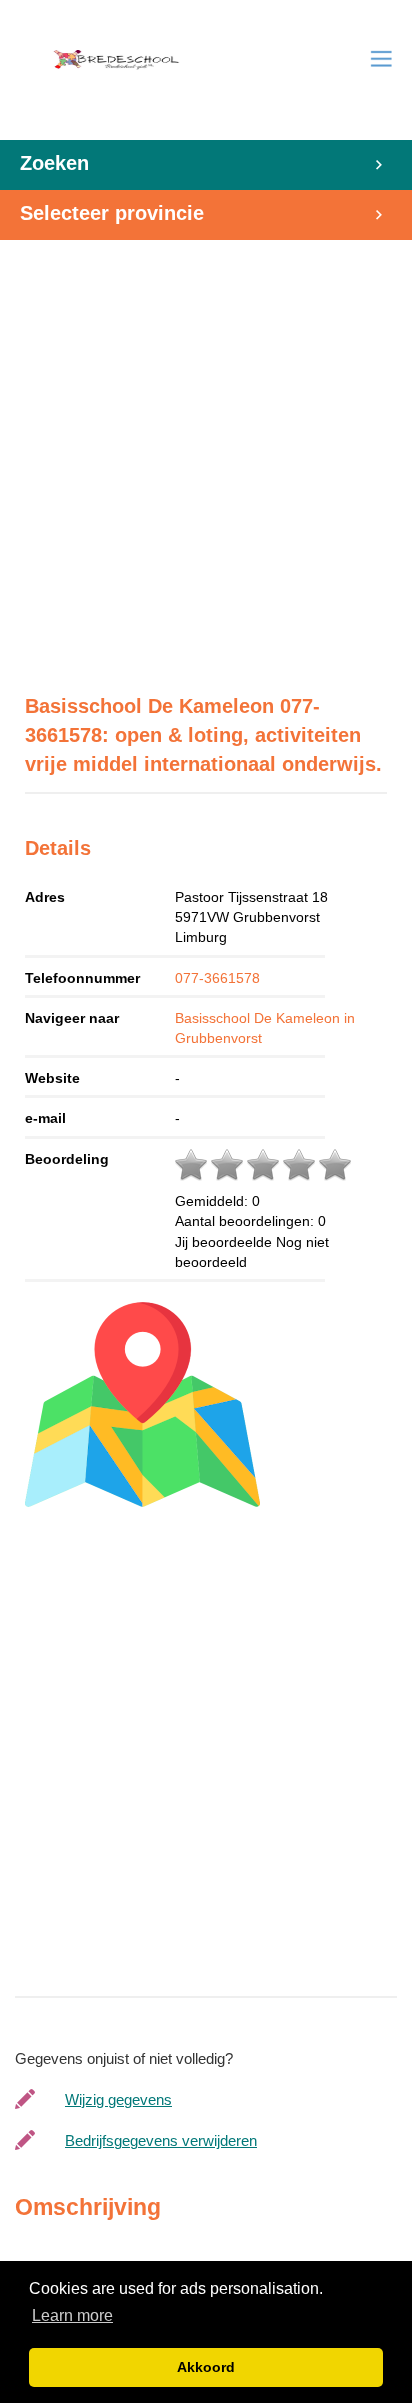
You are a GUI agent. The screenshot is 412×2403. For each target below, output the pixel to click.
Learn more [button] (72, 2315)
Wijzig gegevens (118, 2099)
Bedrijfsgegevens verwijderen (161, 2140)
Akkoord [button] (206, 2367)
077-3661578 (217, 978)
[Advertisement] (206, 446)
